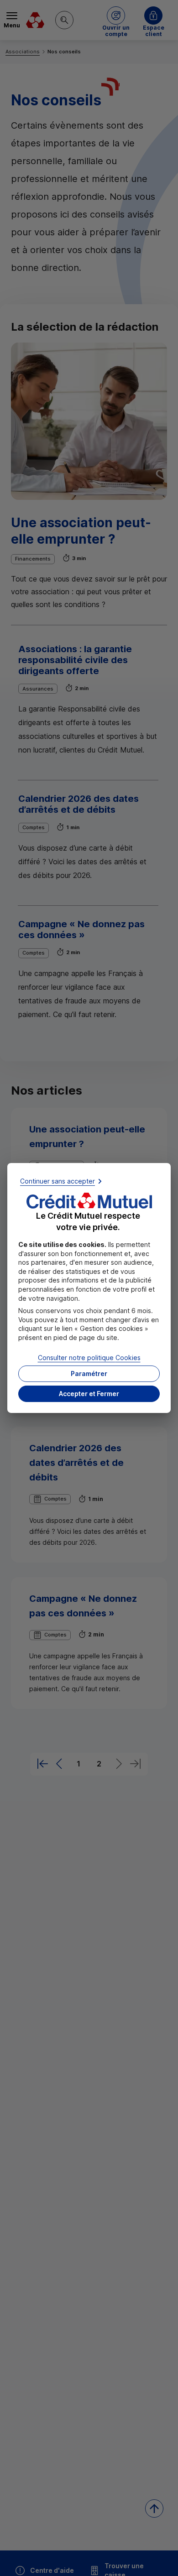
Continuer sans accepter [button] (58, 1181)
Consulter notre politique (89, 1357)
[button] (89, 1394)
